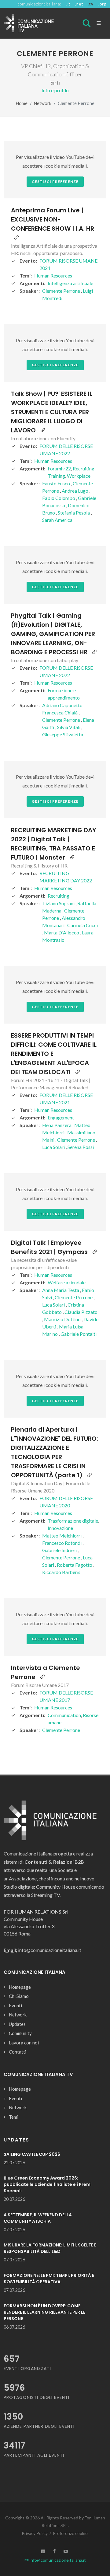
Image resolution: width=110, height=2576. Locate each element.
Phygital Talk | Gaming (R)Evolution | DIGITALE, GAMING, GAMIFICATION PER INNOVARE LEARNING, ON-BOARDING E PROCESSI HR (53, 634)
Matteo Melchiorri (62, 1536)
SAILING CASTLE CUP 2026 (32, 2154)
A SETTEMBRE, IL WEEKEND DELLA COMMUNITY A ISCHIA (38, 2218)
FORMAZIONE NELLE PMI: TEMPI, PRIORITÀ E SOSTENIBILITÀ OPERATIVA (49, 2279)
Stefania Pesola (74, 513)
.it (68, 4)
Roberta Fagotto (75, 1565)
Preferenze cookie (70, 2533)
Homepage (20, 1987)
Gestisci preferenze (55, 182)
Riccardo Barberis (61, 1572)
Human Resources (53, 276)
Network (43, 103)
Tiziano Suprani (59, 903)
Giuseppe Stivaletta (63, 734)
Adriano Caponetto (63, 705)
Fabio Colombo (59, 498)
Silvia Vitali (69, 727)
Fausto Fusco (57, 483)
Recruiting (84, 468)
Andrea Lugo (75, 491)
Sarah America (57, 520)
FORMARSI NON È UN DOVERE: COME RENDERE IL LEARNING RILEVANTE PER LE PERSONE (44, 2312)
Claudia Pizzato (81, 1312)
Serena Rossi (81, 1147)
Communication (64, 1715)
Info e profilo (55, 90)
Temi (14, 2117)
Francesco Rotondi (62, 1543)
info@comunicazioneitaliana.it (57, 2560)
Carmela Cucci (82, 925)
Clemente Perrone (62, 291)
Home (22, 103)
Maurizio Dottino (63, 1319)
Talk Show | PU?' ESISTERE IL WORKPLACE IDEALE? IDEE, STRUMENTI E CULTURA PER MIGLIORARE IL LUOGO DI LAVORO (52, 412)
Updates (17, 2024)
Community (20, 2033)
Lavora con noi (24, 2043)
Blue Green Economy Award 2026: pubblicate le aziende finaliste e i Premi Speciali (48, 2184)
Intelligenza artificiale (70, 283)
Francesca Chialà (60, 712)
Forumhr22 (59, 468)
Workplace (79, 476)
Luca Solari (54, 1147)
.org (102, 4)
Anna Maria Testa (61, 1290)
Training (56, 476)
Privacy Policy (35, 2533)
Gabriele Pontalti (79, 1334)
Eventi (15, 2005)
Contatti (18, 2052)
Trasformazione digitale (73, 1521)
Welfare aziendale (67, 1282)
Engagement (61, 1117)
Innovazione (60, 1528)
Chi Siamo (19, 1996)
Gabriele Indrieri (60, 1550)
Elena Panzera (57, 1125)
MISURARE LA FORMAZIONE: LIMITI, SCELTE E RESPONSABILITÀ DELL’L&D (50, 2248)
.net (79, 4)
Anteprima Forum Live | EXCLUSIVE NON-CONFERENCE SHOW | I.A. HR (53, 219)
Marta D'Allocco (62, 932)
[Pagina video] (16, 238)
